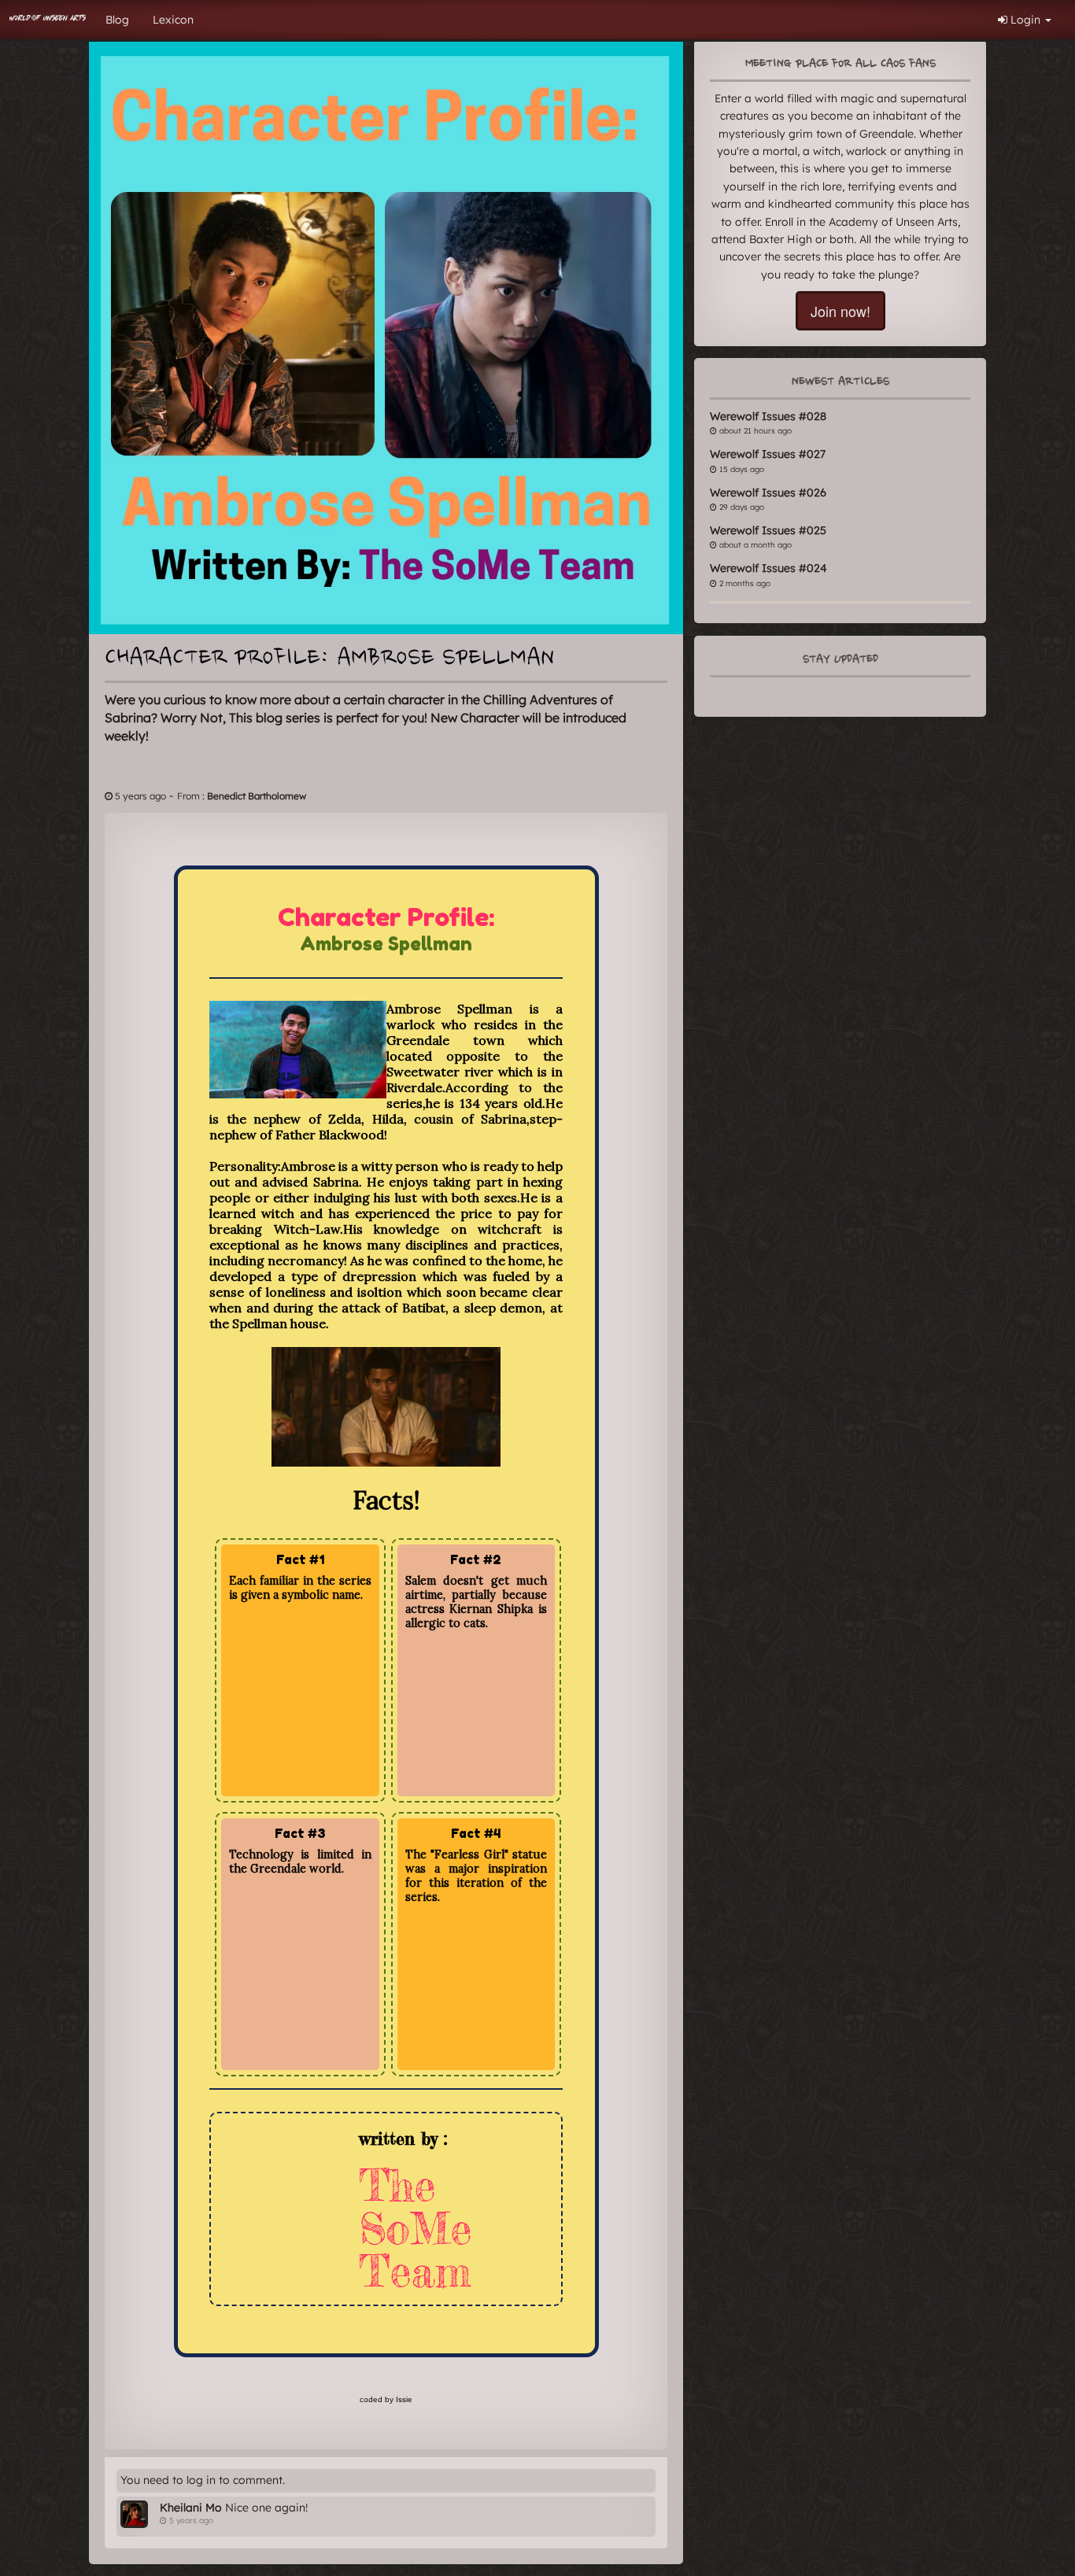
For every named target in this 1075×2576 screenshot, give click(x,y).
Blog (117, 20)
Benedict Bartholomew (257, 796)
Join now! (840, 311)
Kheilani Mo (191, 2508)
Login (1025, 20)
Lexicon (173, 20)
